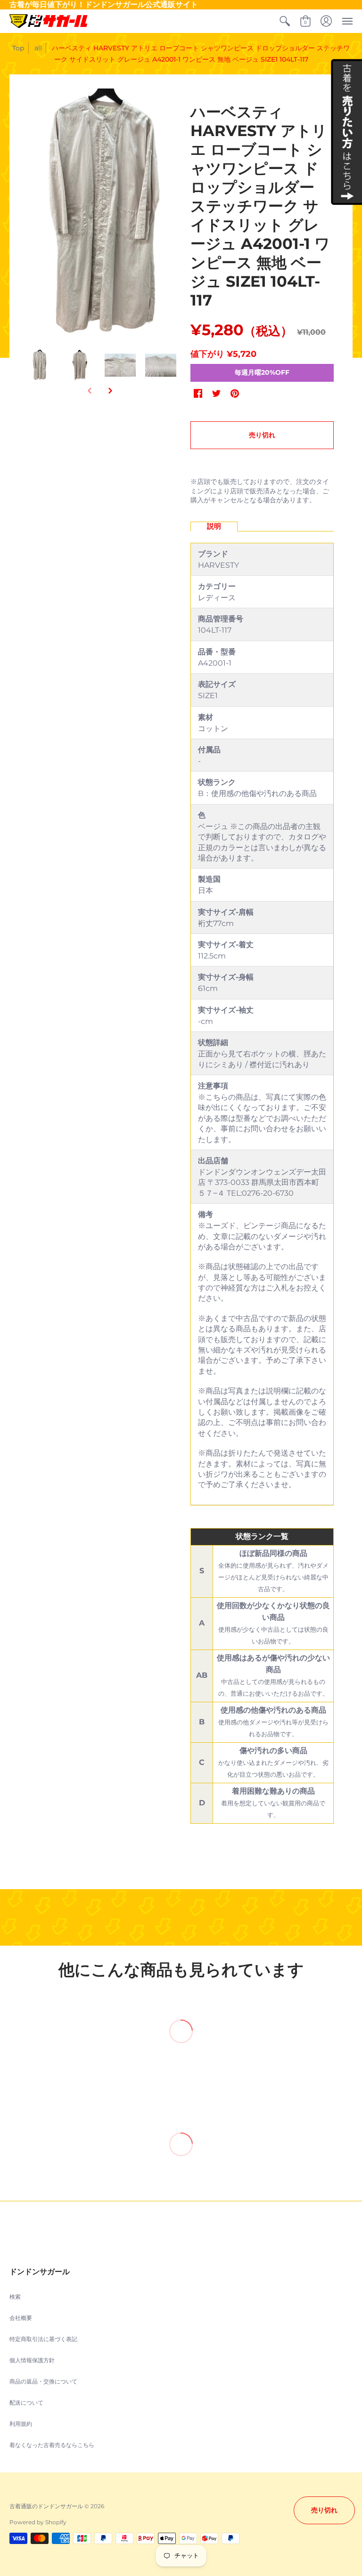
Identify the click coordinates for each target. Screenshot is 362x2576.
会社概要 (21, 2318)
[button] (285, 21)
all (38, 48)
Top (18, 48)
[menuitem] (285, 21)
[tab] (214, 527)
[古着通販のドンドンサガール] (49, 21)
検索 (15, 2297)
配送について (26, 2403)
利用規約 (21, 2424)
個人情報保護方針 (32, 2360)
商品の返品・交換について (43, 2381)
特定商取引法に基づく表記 (43, 2339)
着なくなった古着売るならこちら (52, 2445)
